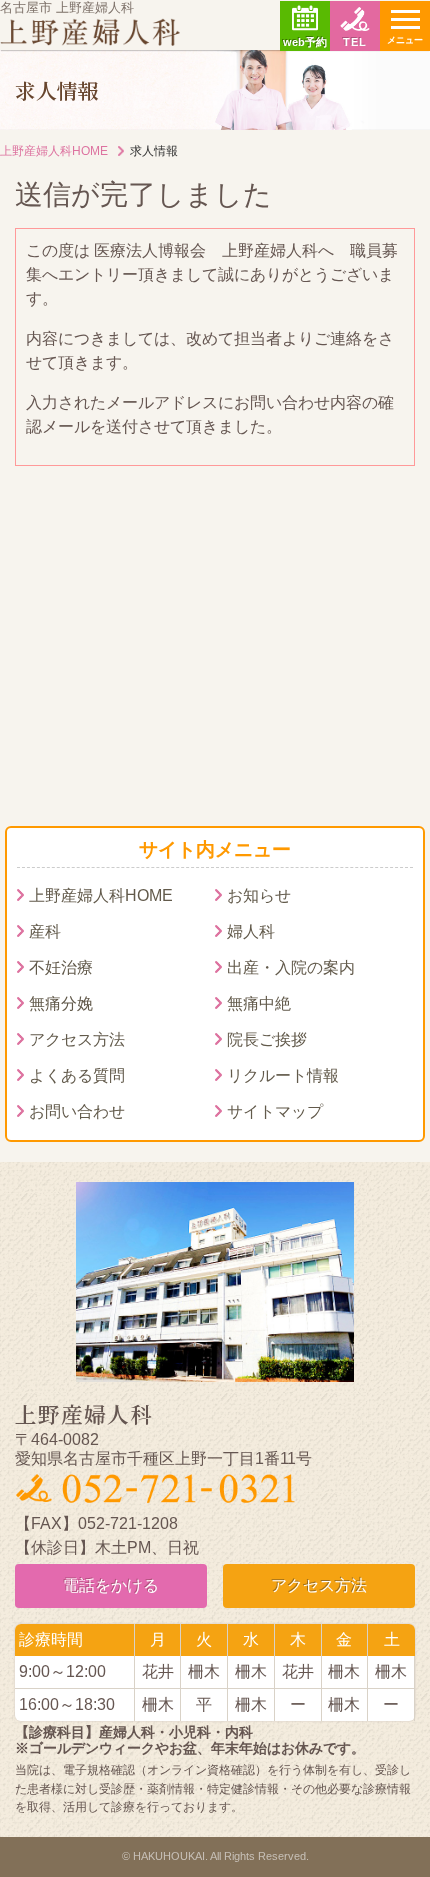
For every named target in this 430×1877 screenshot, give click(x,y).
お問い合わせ (77, 1111)
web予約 (305, 42)
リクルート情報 (283, 1075)
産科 (45, 931)
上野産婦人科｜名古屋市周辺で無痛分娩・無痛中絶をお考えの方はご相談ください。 (90, 32)
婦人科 (251, 931)
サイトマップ (275, 1111)
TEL (355, 42)
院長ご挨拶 (267, 1039)
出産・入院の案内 (291, 967)
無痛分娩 (61, 1003)
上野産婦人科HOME (54, 151)
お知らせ (259, 895)
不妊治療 (61, 967)
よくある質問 (77, 1075)
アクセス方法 (77, 1039)
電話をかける (111, 1585)
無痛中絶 (259, 1003)
